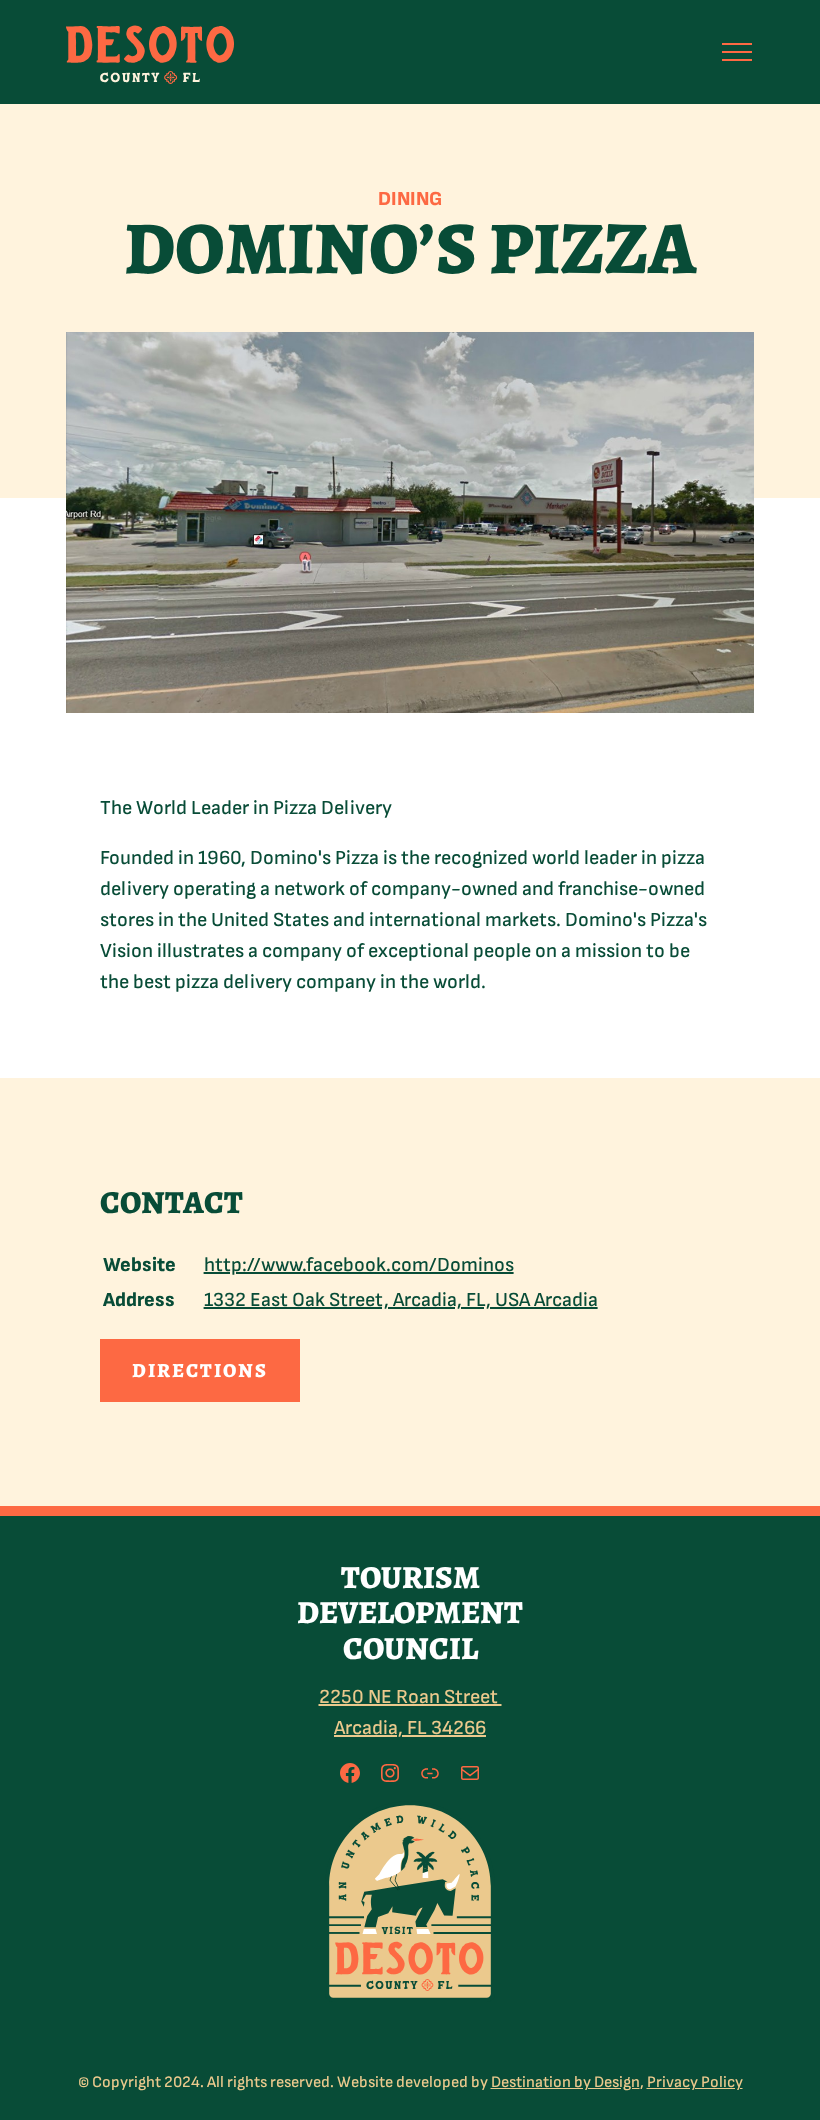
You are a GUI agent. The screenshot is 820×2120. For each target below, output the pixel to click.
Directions (200, 1370)
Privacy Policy (695, 2082)
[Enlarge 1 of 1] (469, 1827)
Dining (410, 199)
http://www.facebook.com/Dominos (359, 1265)
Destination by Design (565, 2082)
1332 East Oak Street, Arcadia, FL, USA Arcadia (401, 1300)
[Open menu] (737, 52)
